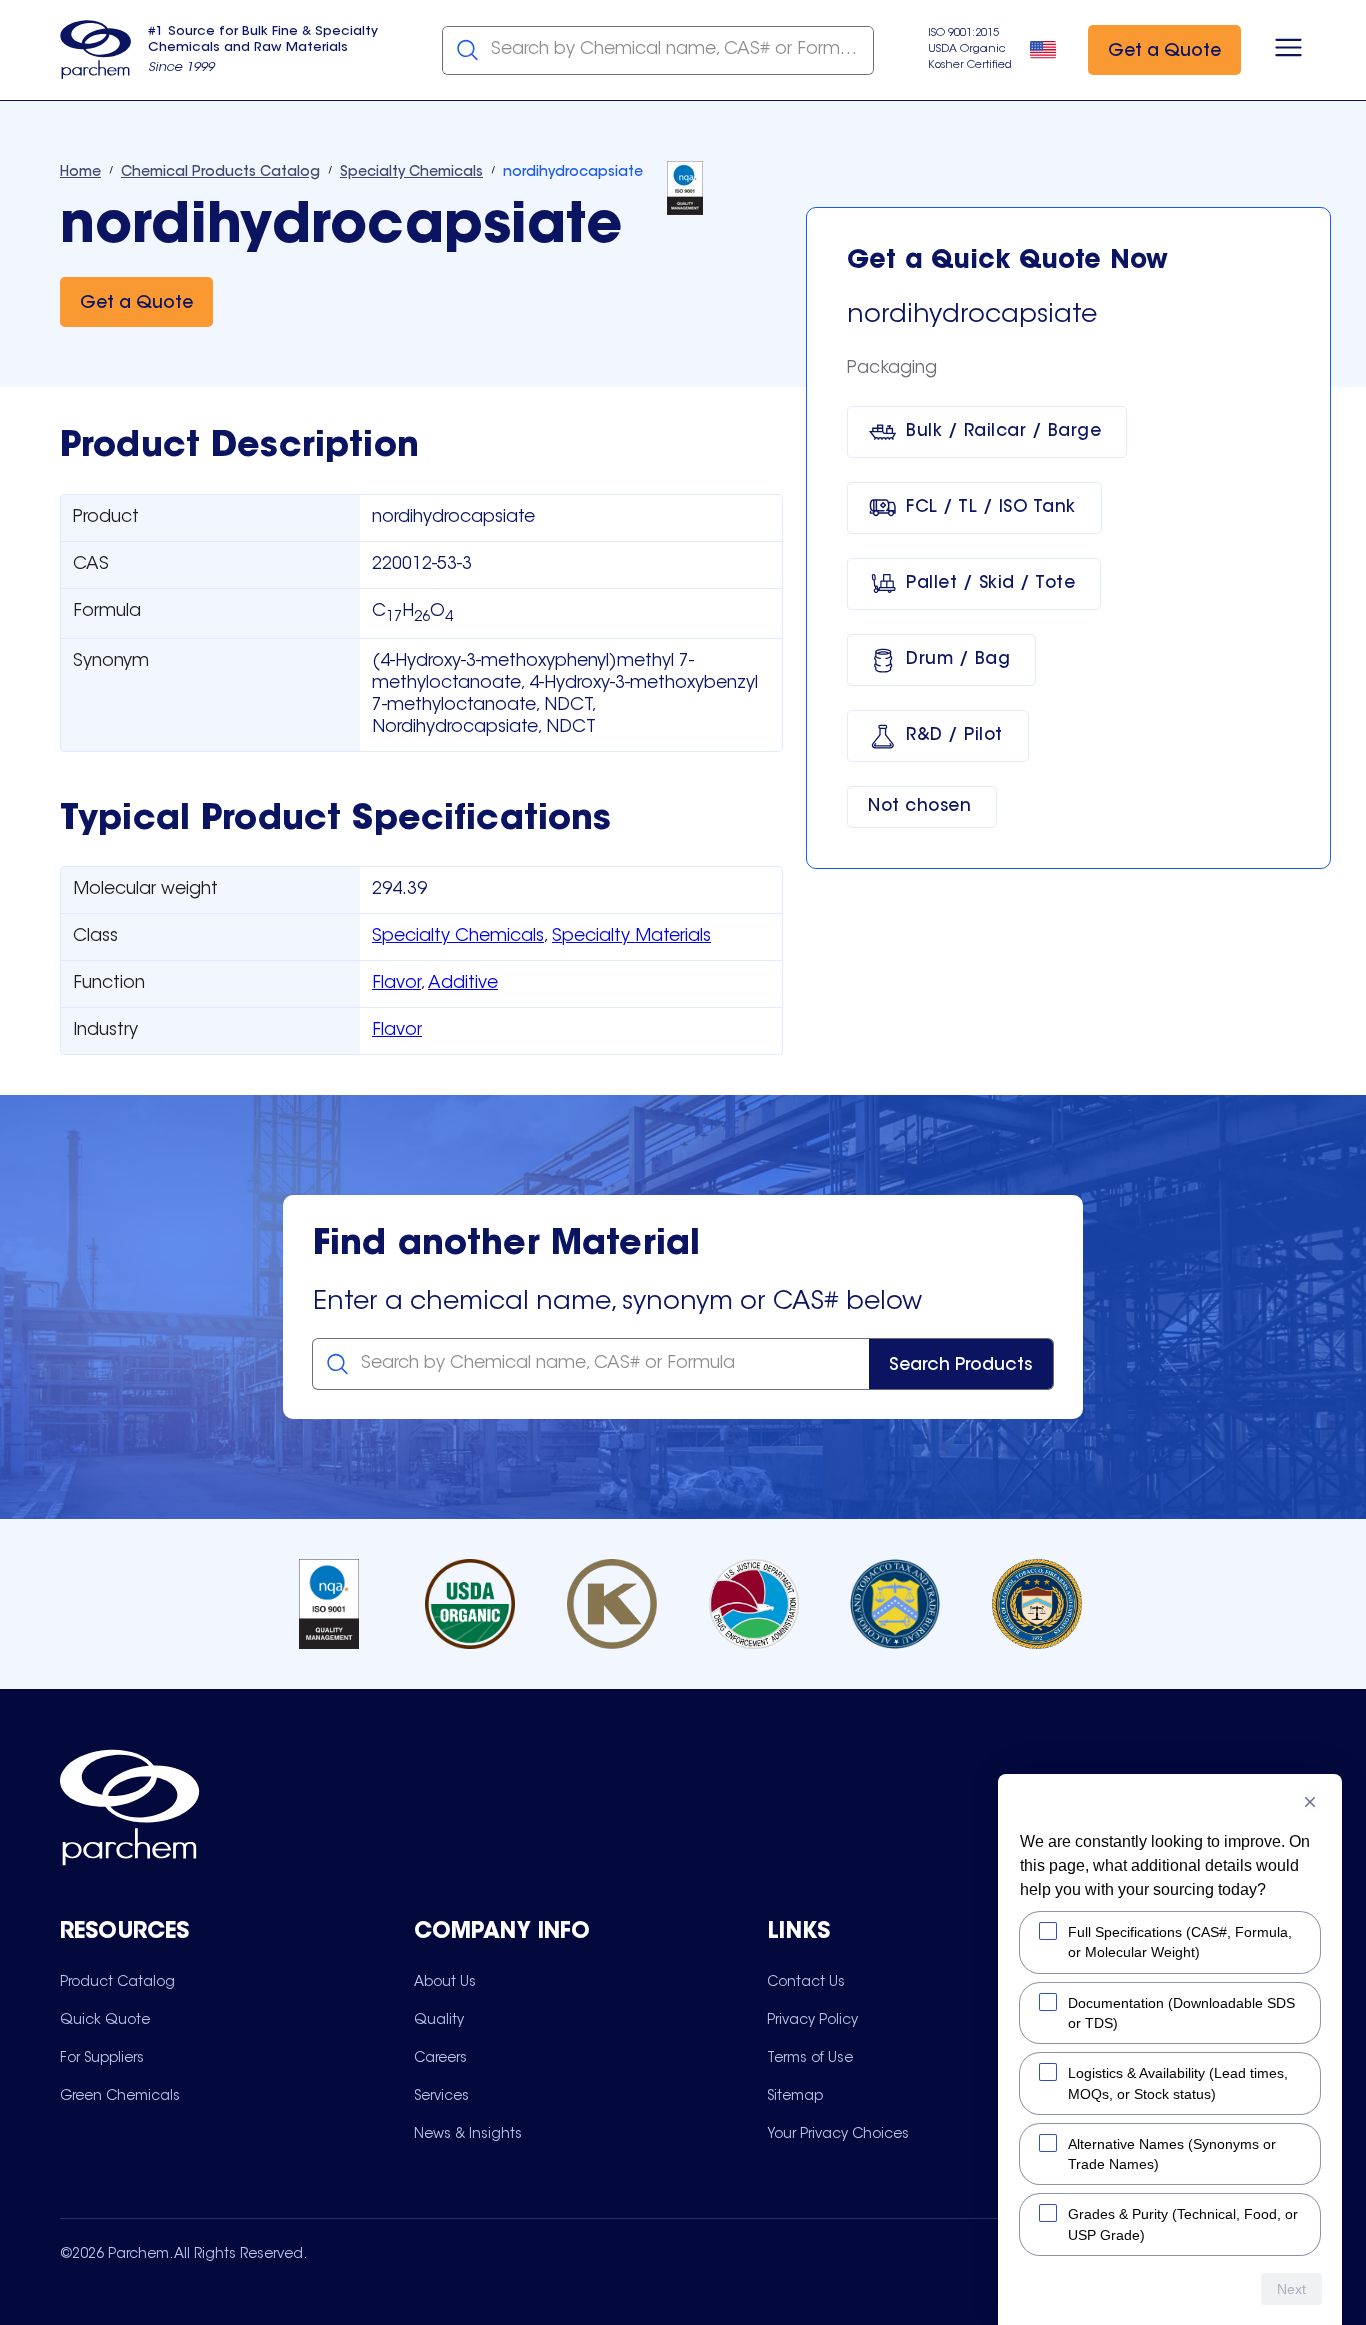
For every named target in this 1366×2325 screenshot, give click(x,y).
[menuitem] (117, 1982)
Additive (463, 984)
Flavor (396, 984)
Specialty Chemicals (458, 937)
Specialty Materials (631, 937)
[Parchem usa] (96, 50)
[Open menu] (1288, 50)
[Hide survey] (1310, 1802)
